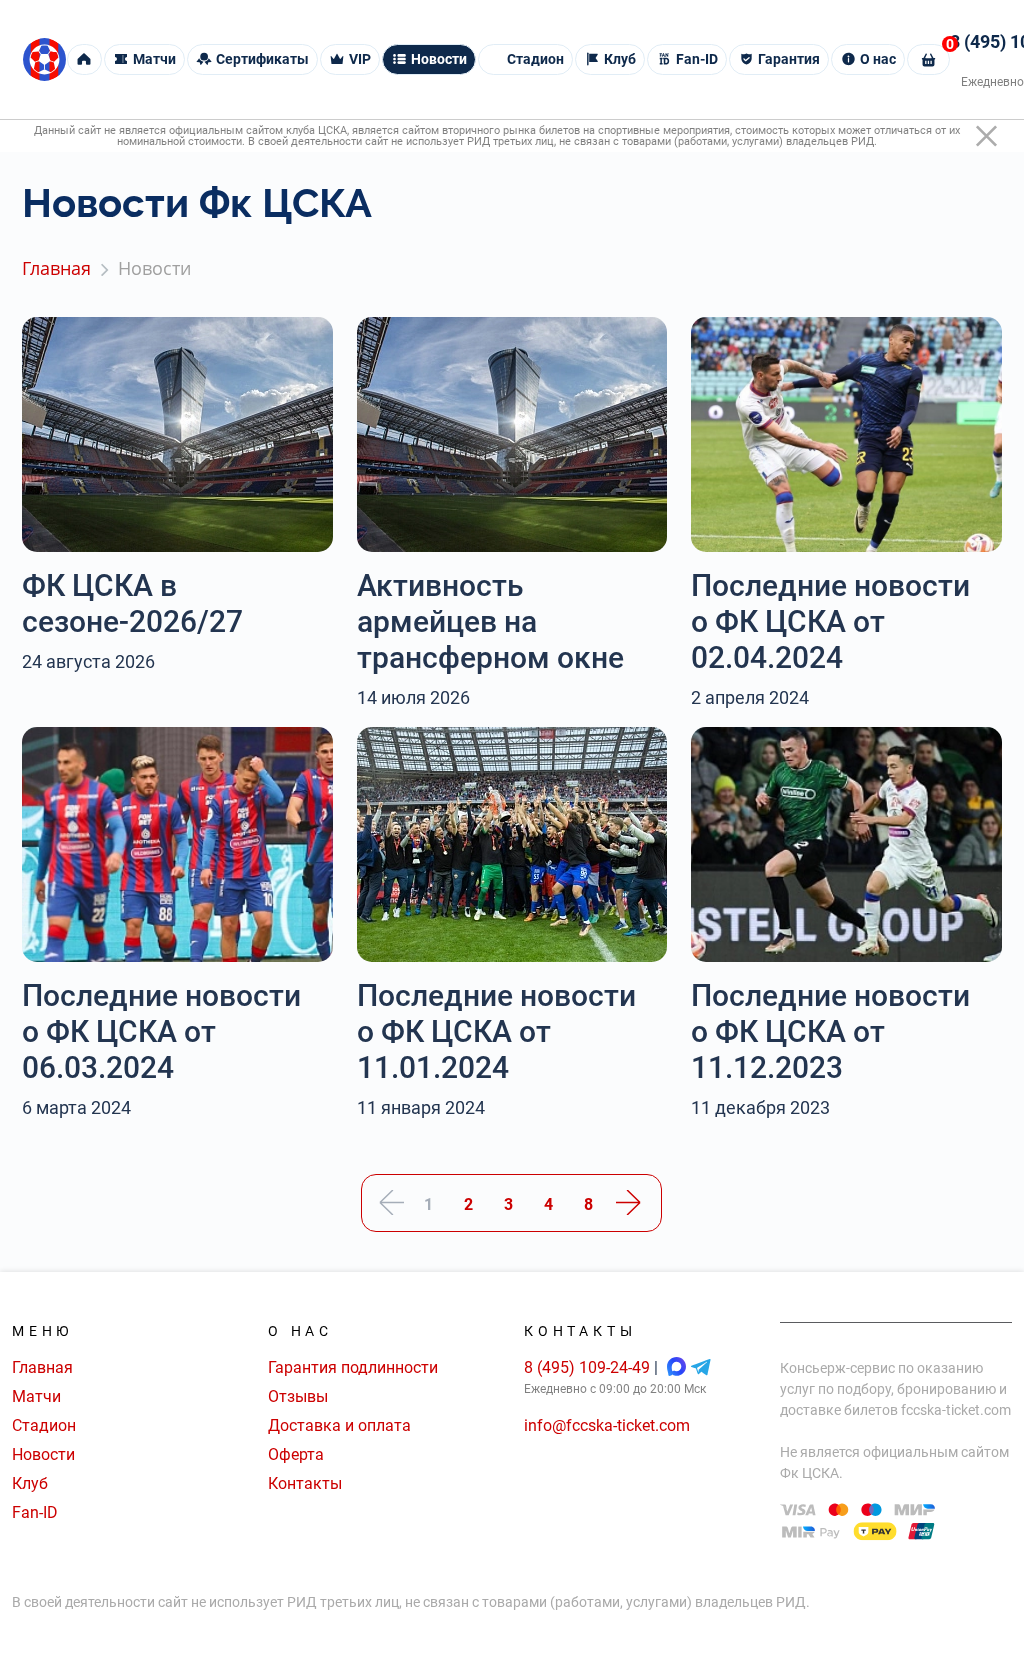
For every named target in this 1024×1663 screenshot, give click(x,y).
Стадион (44, 1425)
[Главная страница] (44, 59)
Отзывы (298, 1396)
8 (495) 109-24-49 (589, 1367)
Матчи (36, 1396)
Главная (42, 1367)
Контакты (305, 1483)
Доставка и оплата (339, 1425)
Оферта (296, 1454)
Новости (43, 1454)
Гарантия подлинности (353, 1367)
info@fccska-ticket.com (607, 1425)
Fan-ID (35, 1512)
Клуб (30, 1483)
